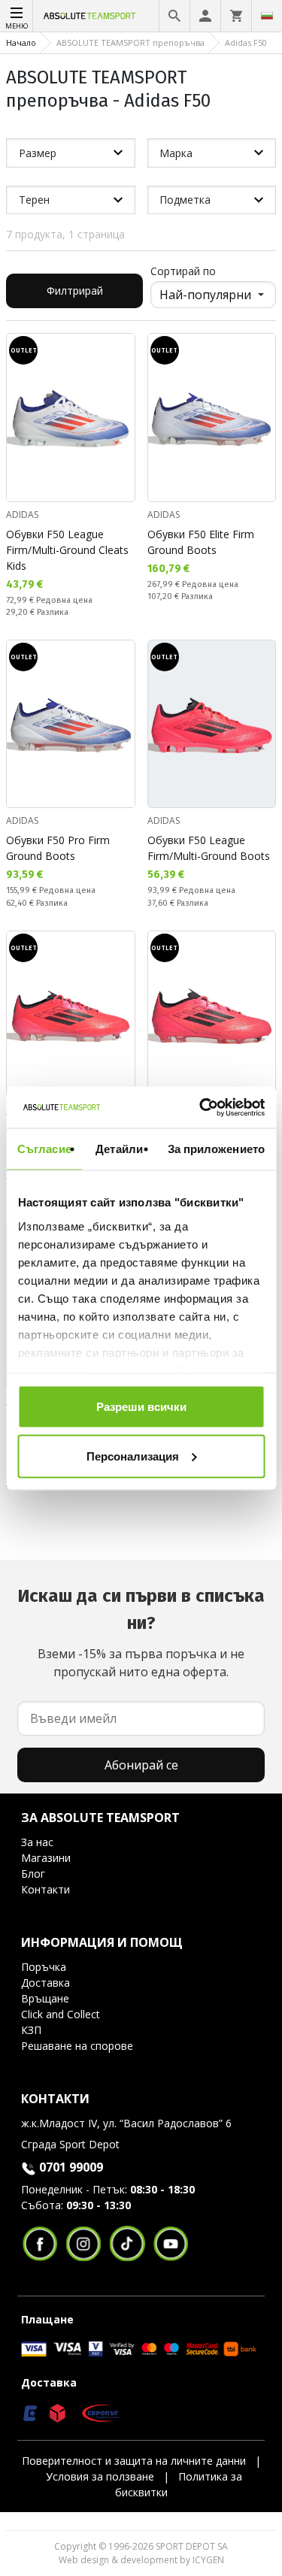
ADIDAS (22, 515)
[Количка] (236, 16)
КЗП (31, 2030)
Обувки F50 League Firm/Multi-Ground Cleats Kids (67, 550)
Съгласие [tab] (44, 1149)
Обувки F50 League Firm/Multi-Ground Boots (209, 848)
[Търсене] (174, 16)
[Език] (267, 16)
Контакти (45, 1889)
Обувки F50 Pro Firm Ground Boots (58, 848)
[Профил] (205, 16)
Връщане (45, 1998)
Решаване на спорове (77, 2046)
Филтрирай (75, 291)
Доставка (45, 1983)
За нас (37, 1842)
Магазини (46, 1858)
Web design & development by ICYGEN (141, 2560)
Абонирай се (141, 1765)
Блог (33, 1874)
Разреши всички (141, 1407)
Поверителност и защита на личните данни (134, 2461)
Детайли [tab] (119, 1149)
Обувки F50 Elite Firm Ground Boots (201, 542)
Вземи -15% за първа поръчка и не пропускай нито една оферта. (141, 1633)
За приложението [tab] (217, 1149)
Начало (21, 42)
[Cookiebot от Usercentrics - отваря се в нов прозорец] (201, 1107)
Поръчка (44, 1967)
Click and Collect (61, 2014)
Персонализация (133, 1456)
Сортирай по (183, 271)
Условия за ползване (100, 2476)
